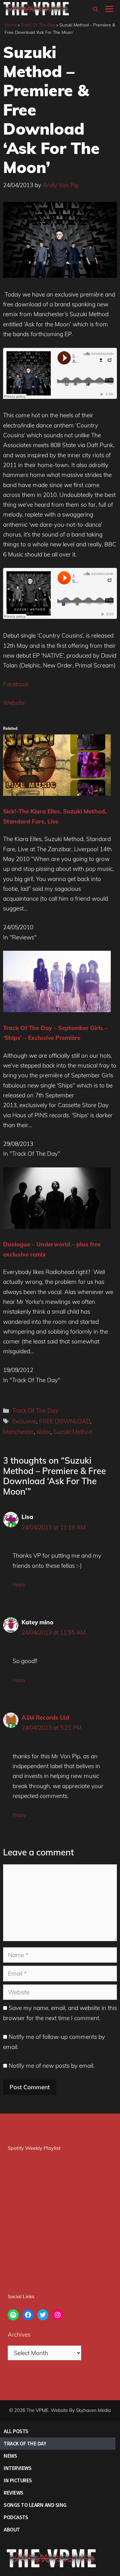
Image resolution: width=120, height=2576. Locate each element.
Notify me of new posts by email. (52, 2066)
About (12, 2529)
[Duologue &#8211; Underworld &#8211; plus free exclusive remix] (57, 1227)
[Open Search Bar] (95, 9)
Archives (19, 2334)
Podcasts (16, 2517)
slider (44, 1432)
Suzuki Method (73, 1432)
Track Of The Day (38, 25)
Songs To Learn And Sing (35, 2505)
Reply (19, 1584)
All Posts (16, 2431)
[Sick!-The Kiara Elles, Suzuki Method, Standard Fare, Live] (57, 794)
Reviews (14, 2493)
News (10, 2456)
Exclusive (24, 1421)
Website (14, 703)
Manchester (18, 1432)
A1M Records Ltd (45, 1717)
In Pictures (18, 2480)
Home (11, 25)
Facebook (16, 684)
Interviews (18, 2468)
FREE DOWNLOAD (65, 1421)
